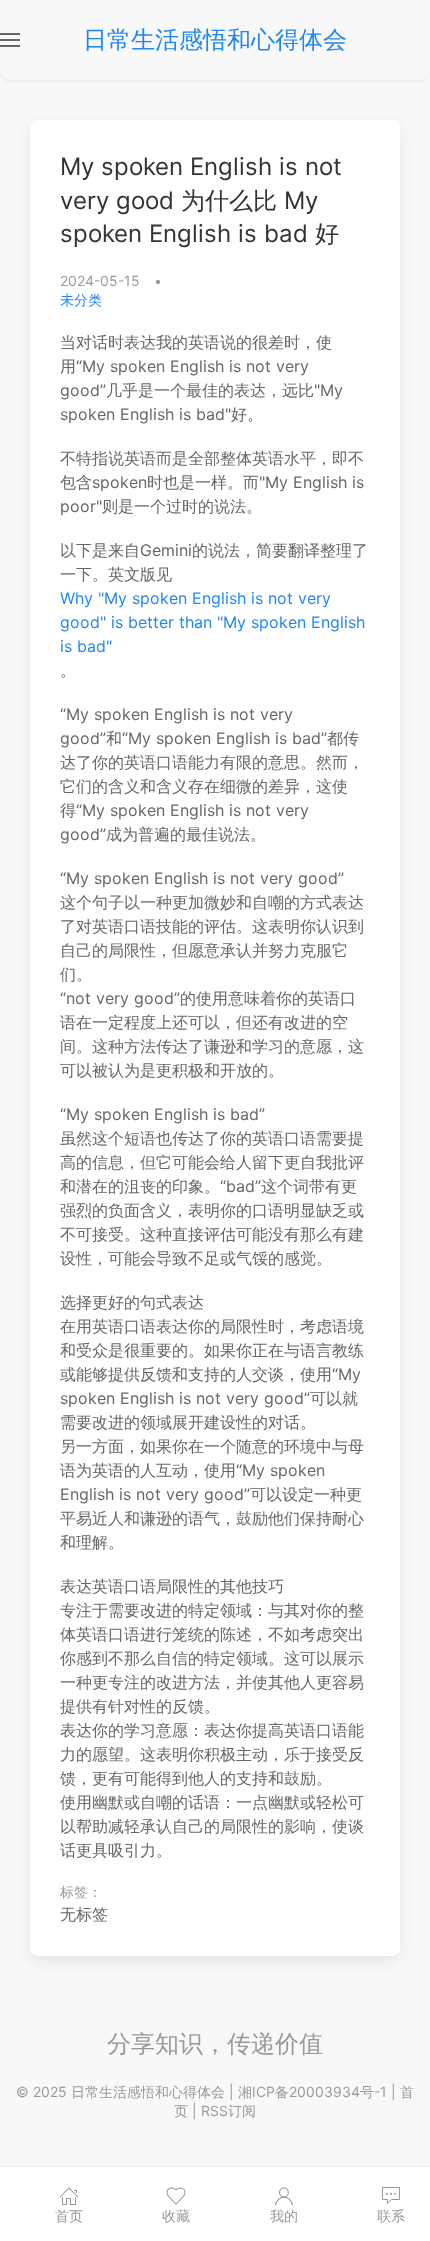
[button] (10, 40)
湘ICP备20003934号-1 (312, 2091)
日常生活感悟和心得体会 (215, 39)
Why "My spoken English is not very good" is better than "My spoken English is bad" (212, 622)
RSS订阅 (228, 2110)
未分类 (81, 299)
